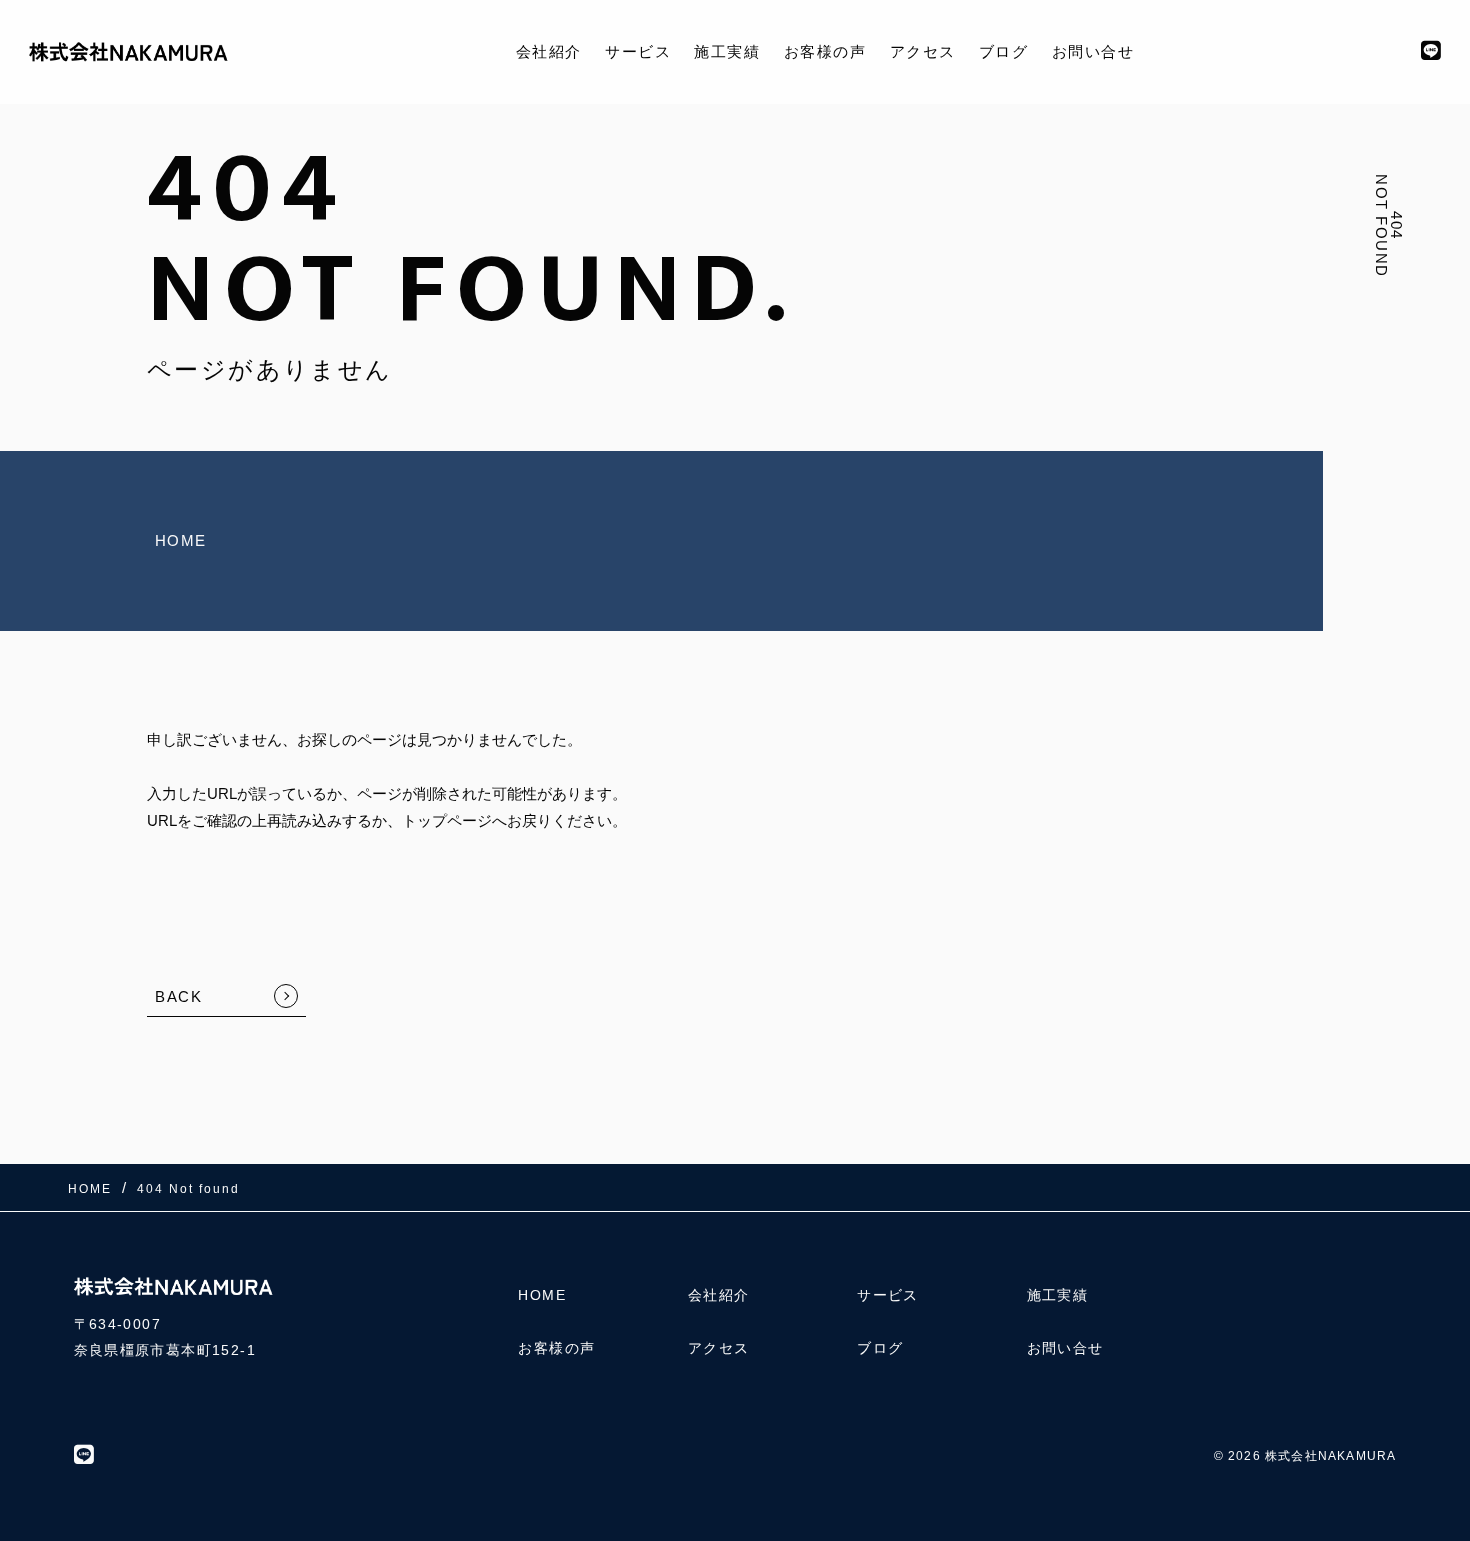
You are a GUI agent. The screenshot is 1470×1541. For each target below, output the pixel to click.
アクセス (923, 51)
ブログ (1004, 51)
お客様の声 (825, 51)
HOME (181, 540)
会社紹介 (549, 51)
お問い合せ (1093, 51)
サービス (638, 51)
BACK (178, 996)
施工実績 (727, 51)
